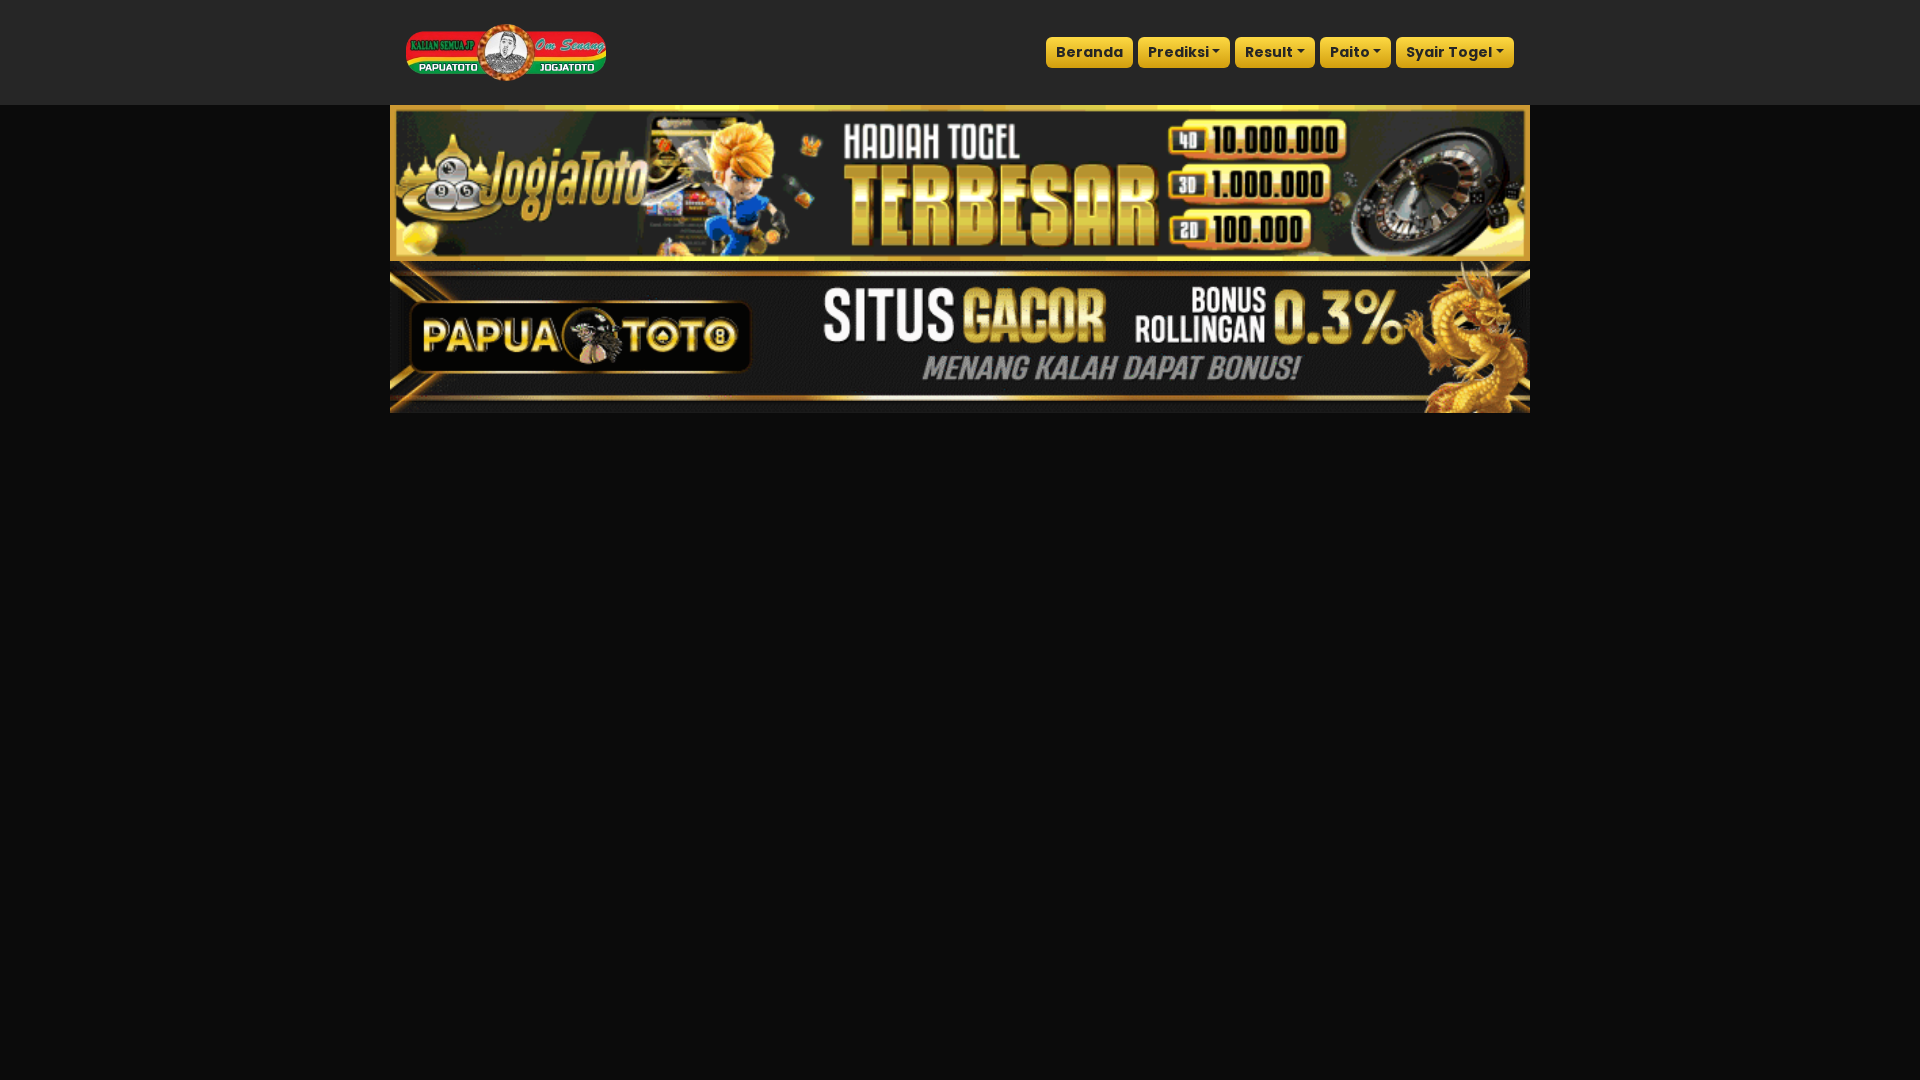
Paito (1350, 52)
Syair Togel (1449, 52)
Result (1269, 52)
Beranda (1089, 52)
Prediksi (1178, 52)
